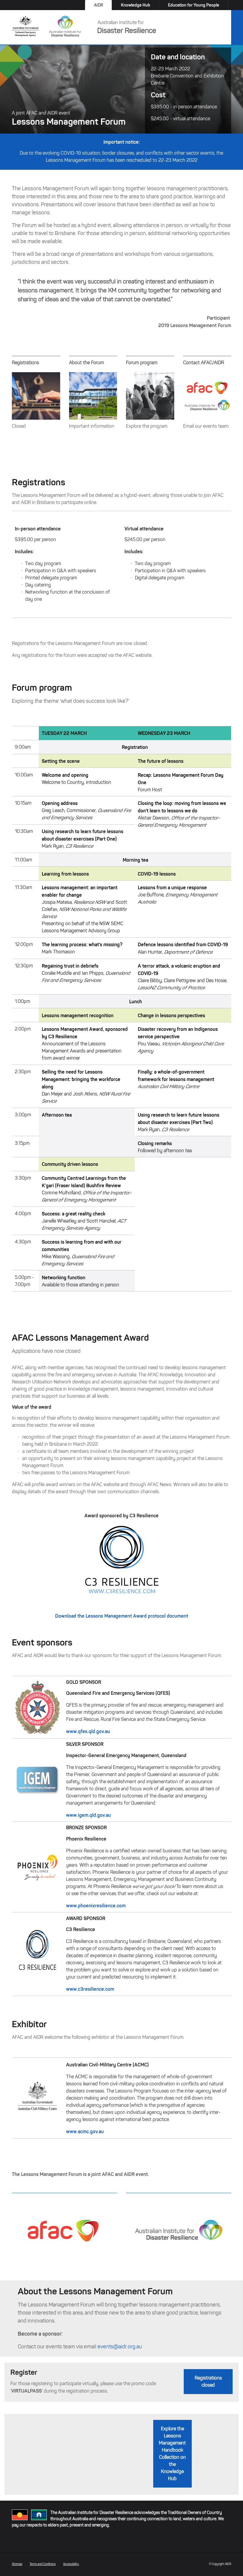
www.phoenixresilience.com (96, 1906)
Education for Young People (194, 5)
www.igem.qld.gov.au (88, 1815)
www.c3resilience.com (90, 1989)
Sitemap (17, 2564)
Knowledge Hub (136, 5)
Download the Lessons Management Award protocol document (122, 1616)
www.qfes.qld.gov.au (88, 1731)
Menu (237, 28)
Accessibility (71, 2564)
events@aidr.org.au (120, 2347)
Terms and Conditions (43, 2564)
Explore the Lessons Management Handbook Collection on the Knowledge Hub (172, 2454)
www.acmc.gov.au (85, 2131)
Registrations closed (208, 2381)
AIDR (99, 5)
